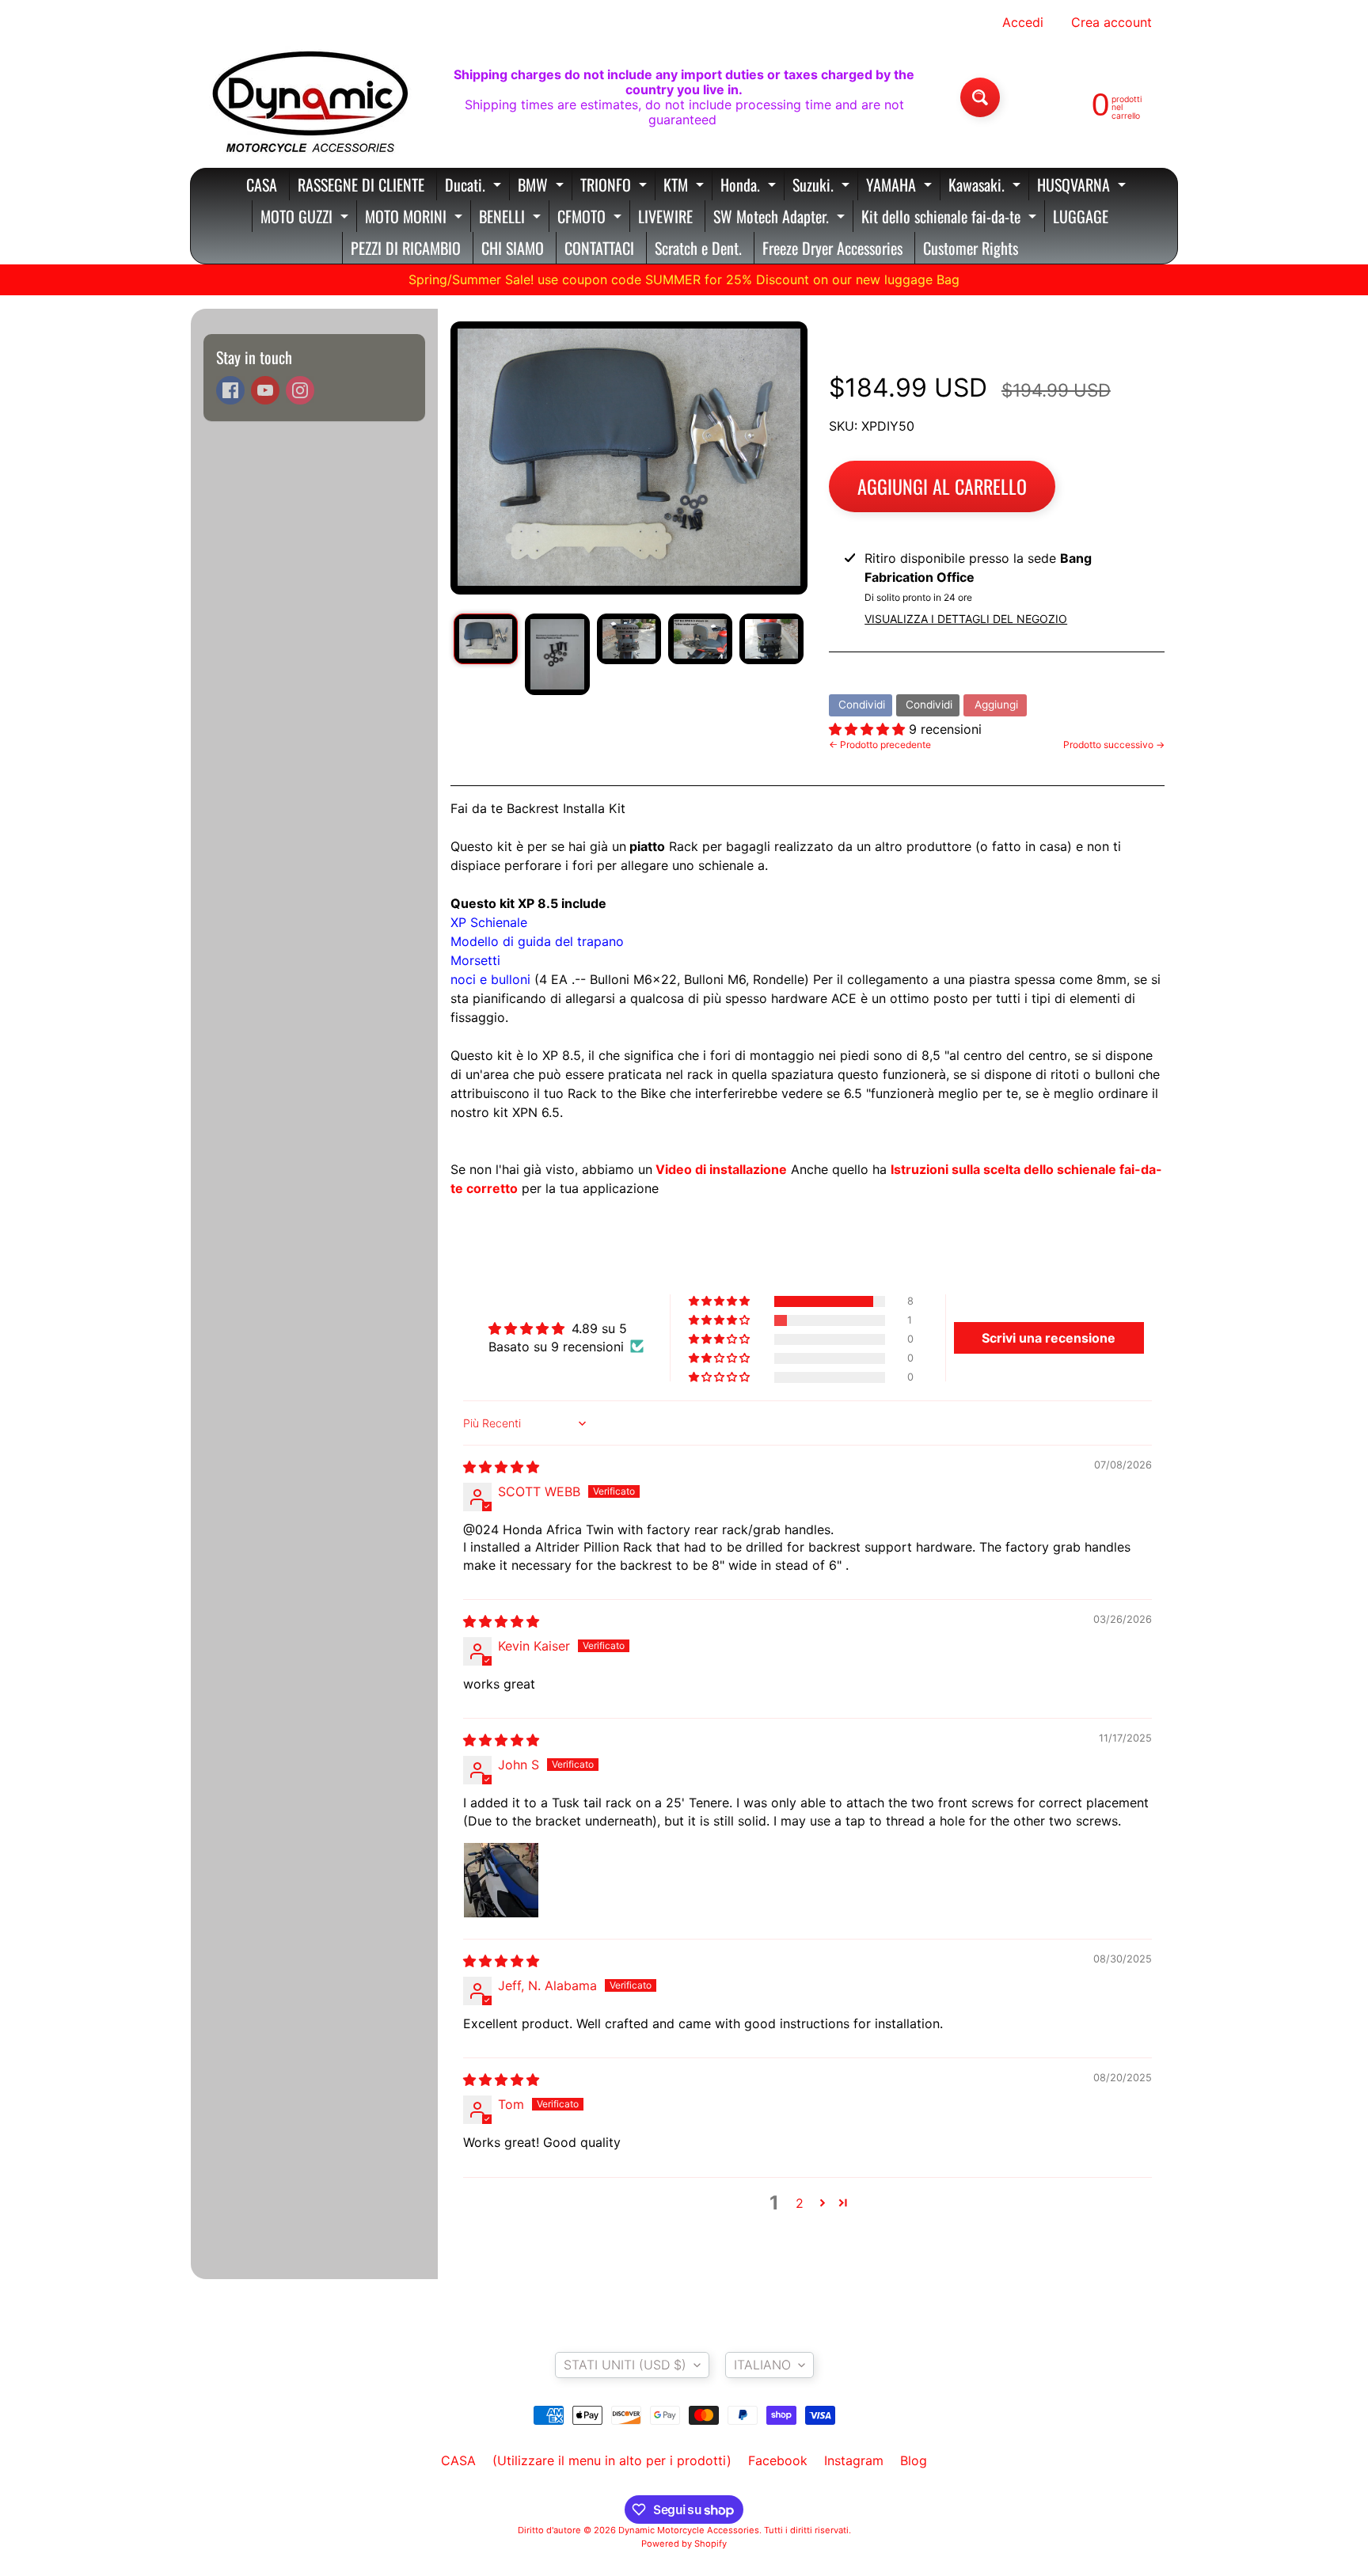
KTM (686, 186)
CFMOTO (591, 218)
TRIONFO (616, 186)
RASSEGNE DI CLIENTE (361, 184)
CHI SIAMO (513, 248)
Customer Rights (971, 248)
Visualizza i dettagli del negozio (966, 619)
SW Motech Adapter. (781, 218)
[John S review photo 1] (501, 1880)
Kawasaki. (986, 186)
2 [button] (800, 2203)
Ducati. (475, 186)
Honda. (750, 186)
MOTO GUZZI (306, 218)
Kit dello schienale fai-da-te (951, 218)
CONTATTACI (599, 248)
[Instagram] (300, 390)
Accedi (1023, 22)
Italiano (762, 2365)
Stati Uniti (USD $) (625, 2365)
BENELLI (512, 218)
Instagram (854, 2460)
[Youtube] (265, 390)
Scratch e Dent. (698, 248)
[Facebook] (230, 390)
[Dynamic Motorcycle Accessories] (309, 97)
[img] (501, 1467)
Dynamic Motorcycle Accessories (689, 2530)
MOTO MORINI (416, 218)
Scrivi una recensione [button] (1049, 1338)
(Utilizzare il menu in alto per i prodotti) (612, 2460)
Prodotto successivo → (1114, 745)
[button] (869, 729)
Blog (914, 2460)
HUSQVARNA (1083, 186)
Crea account (1111, 22)
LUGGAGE (1081, 216)
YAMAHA (901, 186)
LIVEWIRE (665, 216)
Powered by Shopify (684, 2544)
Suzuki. (823, 186)
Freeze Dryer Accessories (832, 248)
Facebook (778, 2460)
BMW (543, 186)
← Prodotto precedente (880, 745)
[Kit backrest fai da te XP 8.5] (486, 639)
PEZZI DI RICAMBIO (406, 248)
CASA (262, 184)
